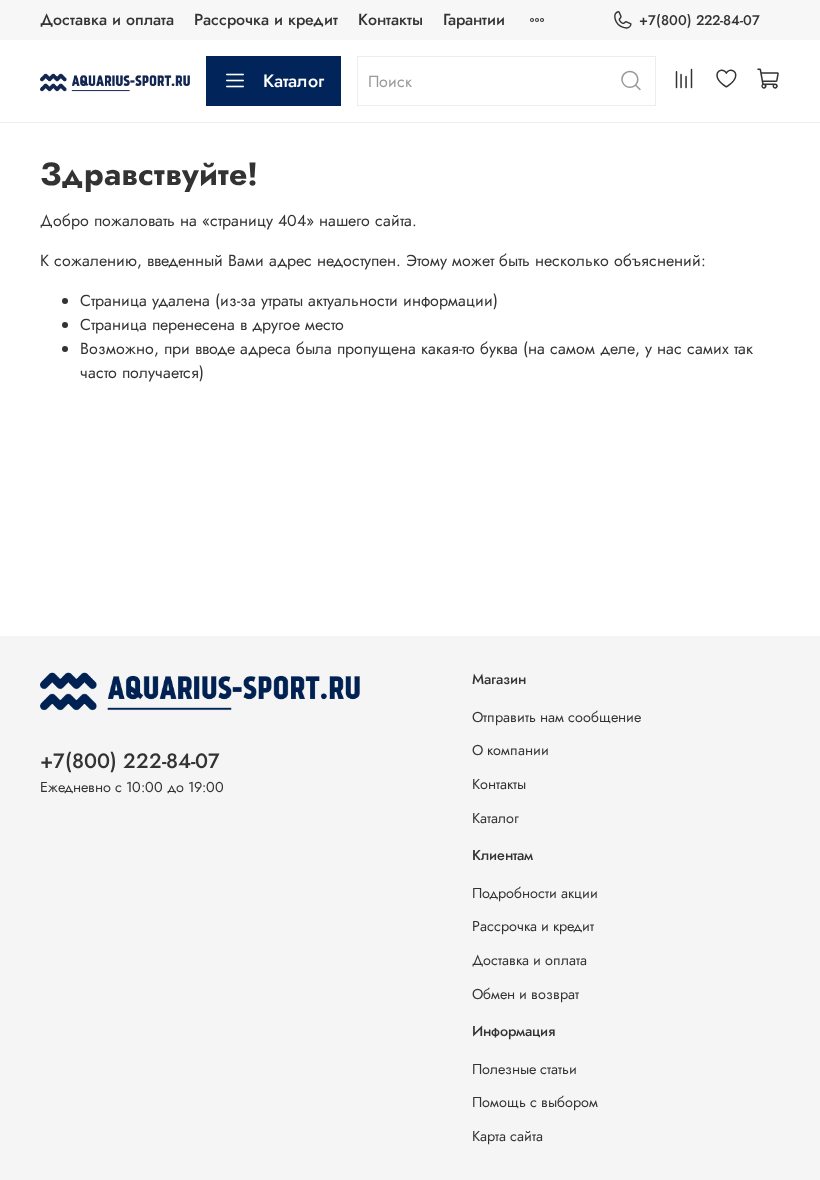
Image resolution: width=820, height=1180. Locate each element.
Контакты (390, 19)
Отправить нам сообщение (556, 717)
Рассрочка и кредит (266, 19)
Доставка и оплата (107, 19)
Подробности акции (535, 893)
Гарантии (474, 19)
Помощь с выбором (535, 1102)
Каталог (293, 81)
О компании (510, 750)
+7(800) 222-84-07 (699, 20)
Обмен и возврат (525, 994)
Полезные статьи (524, 1069)
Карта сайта (507, 1136)
